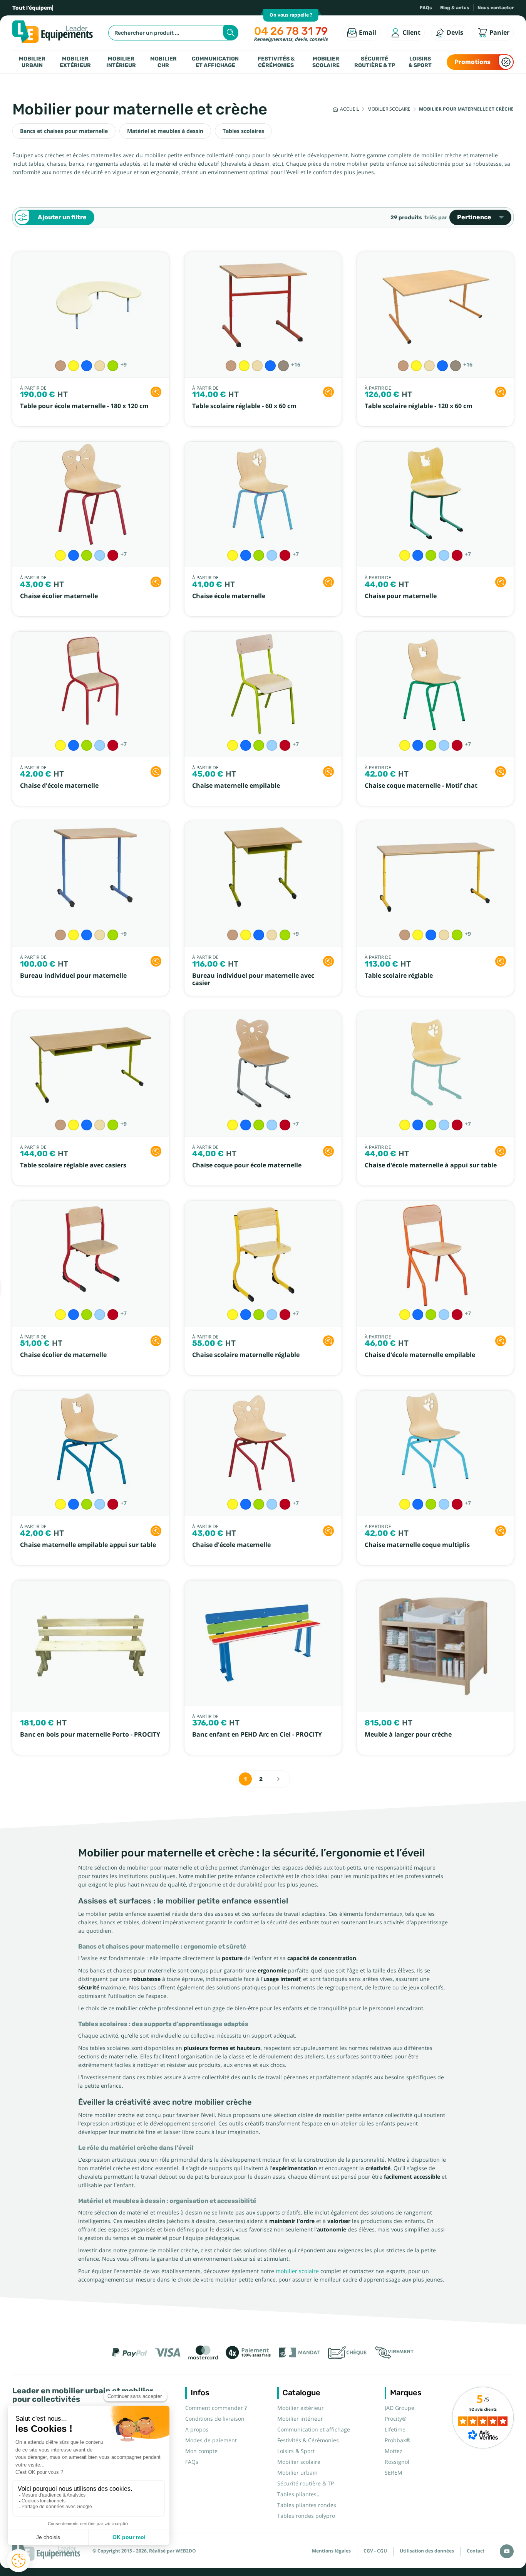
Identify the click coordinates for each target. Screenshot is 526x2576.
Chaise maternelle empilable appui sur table (88, 1545)
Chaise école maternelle (229, 596)
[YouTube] (507, 2551)
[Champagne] (100, 366)
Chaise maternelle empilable (236, 786)
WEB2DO (186, 2551)
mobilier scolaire (297, 2271)
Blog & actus (455, 8)
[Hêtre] (60, 366)
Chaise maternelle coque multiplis (417, 1545)
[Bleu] (87, 366)
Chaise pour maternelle (401, 596)
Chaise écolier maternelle (59, 596)
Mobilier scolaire (326, 62)
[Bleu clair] (100, 555)
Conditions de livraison (215, 2419)
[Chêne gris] (283, 366)
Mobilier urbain (32, 62)
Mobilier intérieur (121, 62)
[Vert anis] (113, 366)
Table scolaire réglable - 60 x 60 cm (244, 406)
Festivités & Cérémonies (276, 62)
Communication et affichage (215, 62)
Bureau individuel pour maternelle (73, 976)
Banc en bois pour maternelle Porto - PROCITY (90, 1734)
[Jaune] (74, 366)
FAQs (426, 8)
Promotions (472, 62)
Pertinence (474, 217)
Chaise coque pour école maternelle (247, 1165)
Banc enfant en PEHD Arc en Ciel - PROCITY (257, 1734)
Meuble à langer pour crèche (408, 1734)
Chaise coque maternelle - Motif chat (421, 786)
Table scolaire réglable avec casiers (73, 1165)
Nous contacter (496, 8)
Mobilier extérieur (75, 62)
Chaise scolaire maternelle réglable (246, 1355)
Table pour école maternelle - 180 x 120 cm (84, 406)
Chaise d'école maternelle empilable (420, 1355)
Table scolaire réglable (399, 976)
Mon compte (201, 2451)
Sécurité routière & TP (375, 62)
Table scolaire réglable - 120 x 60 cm (419, 406)
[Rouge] (113, 555)
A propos (197, 2430)
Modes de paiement (211, 2440)
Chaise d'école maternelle (59, 786)
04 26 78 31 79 (291, 31)
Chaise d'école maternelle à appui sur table (431, 1165)
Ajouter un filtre (62, 217)
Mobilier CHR (163, 62)
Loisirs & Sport (420, 62)
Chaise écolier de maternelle (63, 1355)
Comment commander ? (216, 2408)
